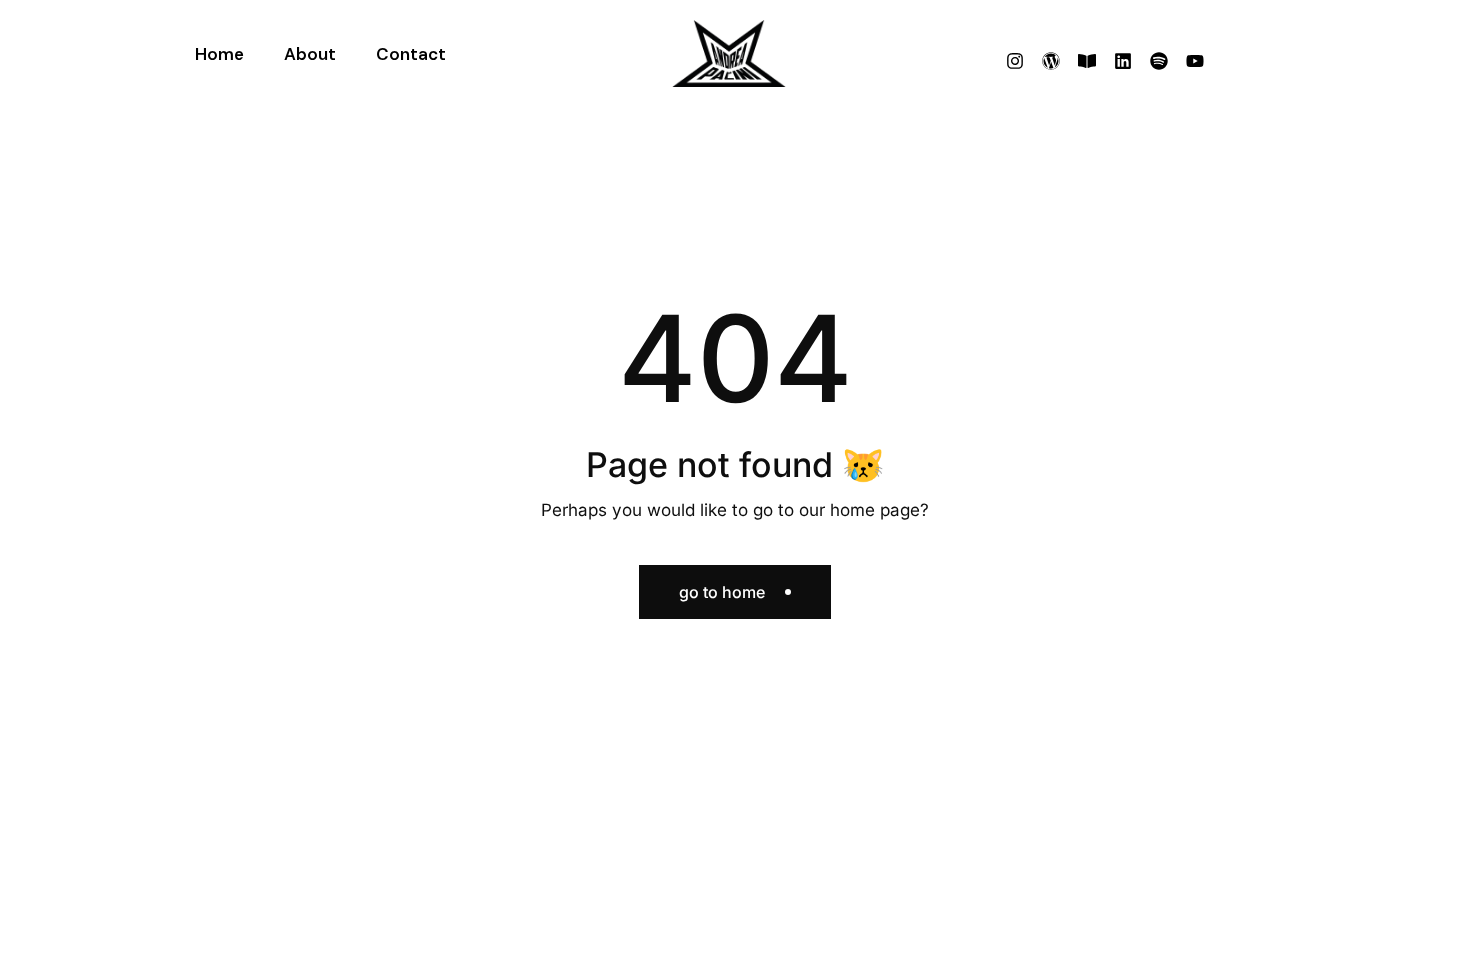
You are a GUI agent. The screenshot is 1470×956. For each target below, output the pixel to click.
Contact (411, 54)
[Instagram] (1015, 61)
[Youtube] (1195, 61)
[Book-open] (1087, 61)
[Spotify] (1159, 61)
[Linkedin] (1123, 61)
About (310, 54)
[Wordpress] (1051, 61)
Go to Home (722, 592)
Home (219, 54)
